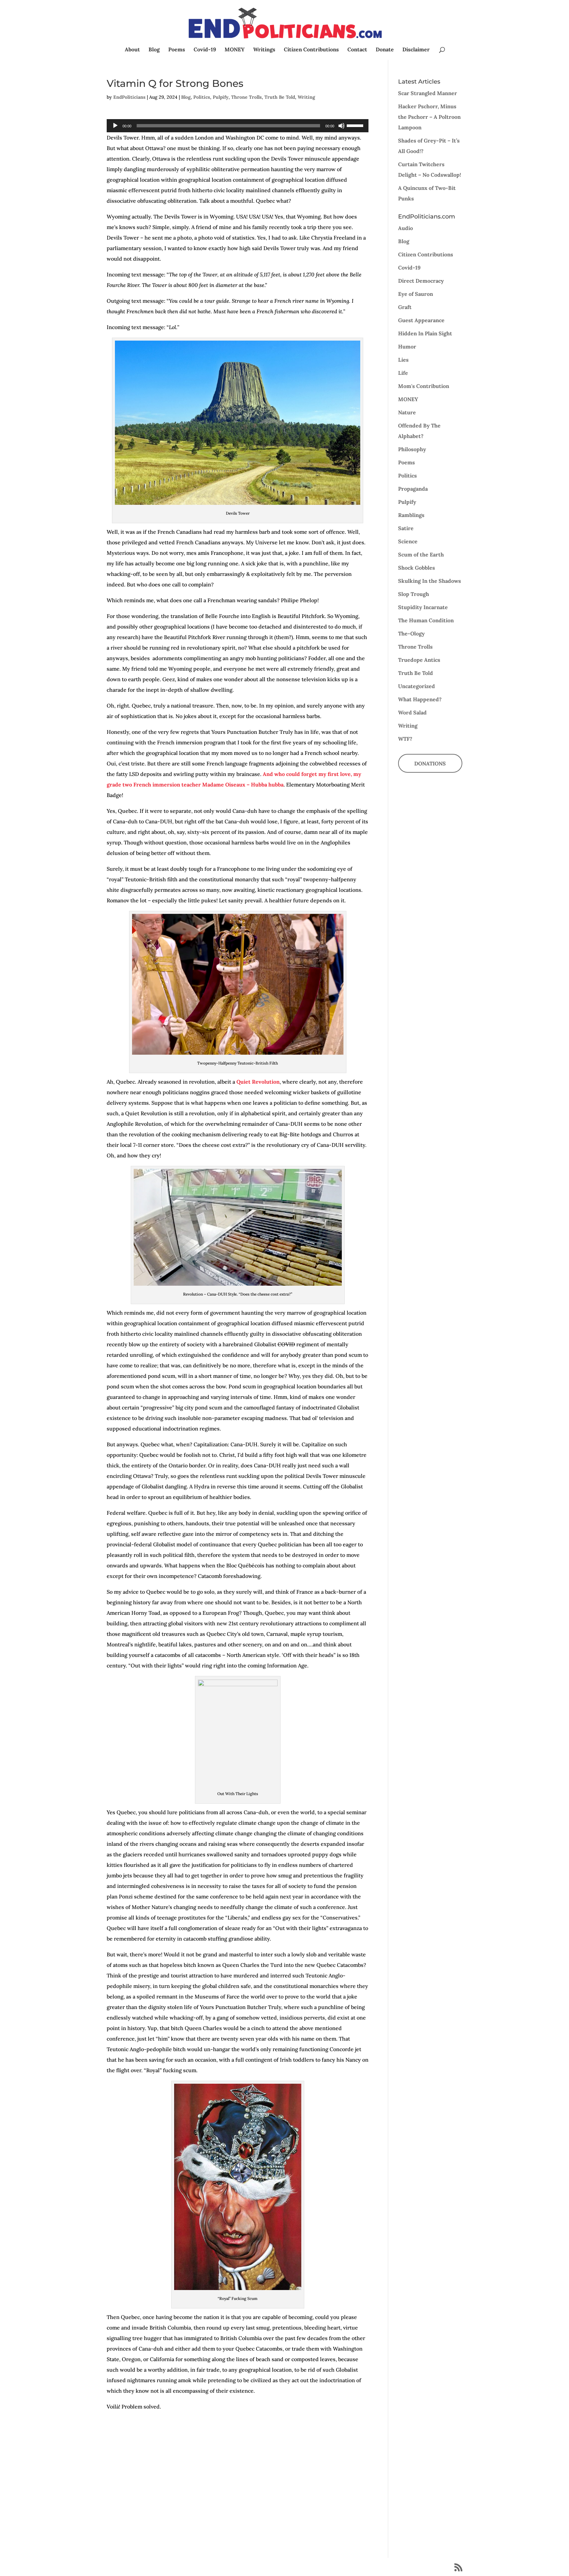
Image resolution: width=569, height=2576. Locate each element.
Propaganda (413, 489)
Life (403, 373)
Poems (177, 50)
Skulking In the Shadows (430, 581)
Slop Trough (414, 594)
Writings (264, 50)
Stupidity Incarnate (423, 607)
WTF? (405, 739)
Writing (306, 97)
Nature (407, 412)
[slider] (356, 125)
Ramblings (411, 515)
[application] (238, 126)
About (132, 50)
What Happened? (420, 699)
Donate (385, 50)
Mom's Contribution (424, 386)
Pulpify (221, 97)
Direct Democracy (421, 281)
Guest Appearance (421, 320)
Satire (406, 528)
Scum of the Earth (421, 554)
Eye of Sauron (416, 294)
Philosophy (412, 449)
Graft (405, 307)
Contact (357, 50)
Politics (202, 97)
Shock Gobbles (417, 568)
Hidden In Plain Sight (425, 333)
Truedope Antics (419, 660)
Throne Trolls (246, 97)
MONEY (235, 50)
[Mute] (341, 126)
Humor (407, 347)
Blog (154, 50)
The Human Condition (426, 620)
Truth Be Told (280, 97)
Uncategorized (417, 686)
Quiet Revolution (257, 1082)
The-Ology (411, 633)
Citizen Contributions (311, 50)
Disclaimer (416, 50)
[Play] (115, 126)
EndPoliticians (129, 97)
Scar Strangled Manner (428, 93)
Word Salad (412, 712)
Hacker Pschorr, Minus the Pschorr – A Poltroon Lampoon (429, 117)
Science (408, 541)
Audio (406, 228)
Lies (403, 360)
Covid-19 (205, 50)
